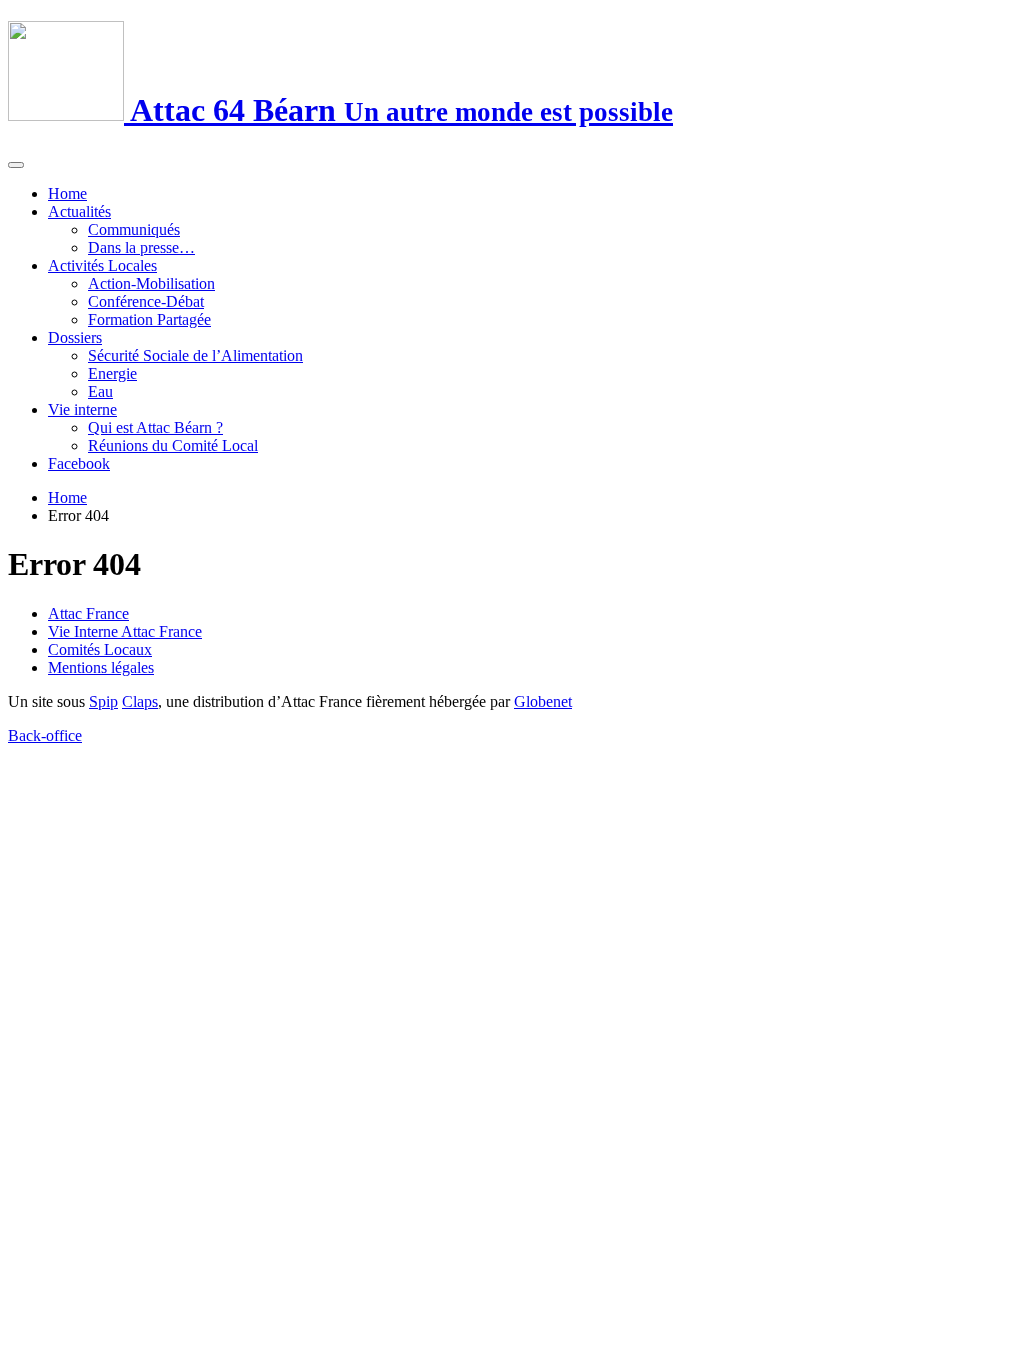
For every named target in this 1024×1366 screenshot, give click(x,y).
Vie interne (82, 409)
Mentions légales (101, 667)
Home (67, 193)
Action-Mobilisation (151, 283)
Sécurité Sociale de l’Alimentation (195, 355)
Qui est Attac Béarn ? (155, 427)
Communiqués (134, 229)
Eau (100, 391)
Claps (140, 701)
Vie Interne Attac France (125, 631)
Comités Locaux (100, 649)
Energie (112, 373)
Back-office (45, 735)
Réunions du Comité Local (173, 445)
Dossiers (75, 337)
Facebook (79, 463)
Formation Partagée (149, 319)
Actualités (79, 211)
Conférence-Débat (146, 301)
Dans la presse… (141, 247)
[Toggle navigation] (16, 165)
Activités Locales (102, 265)
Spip (103, 701)
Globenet (543, 701)
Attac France (88, 613)
